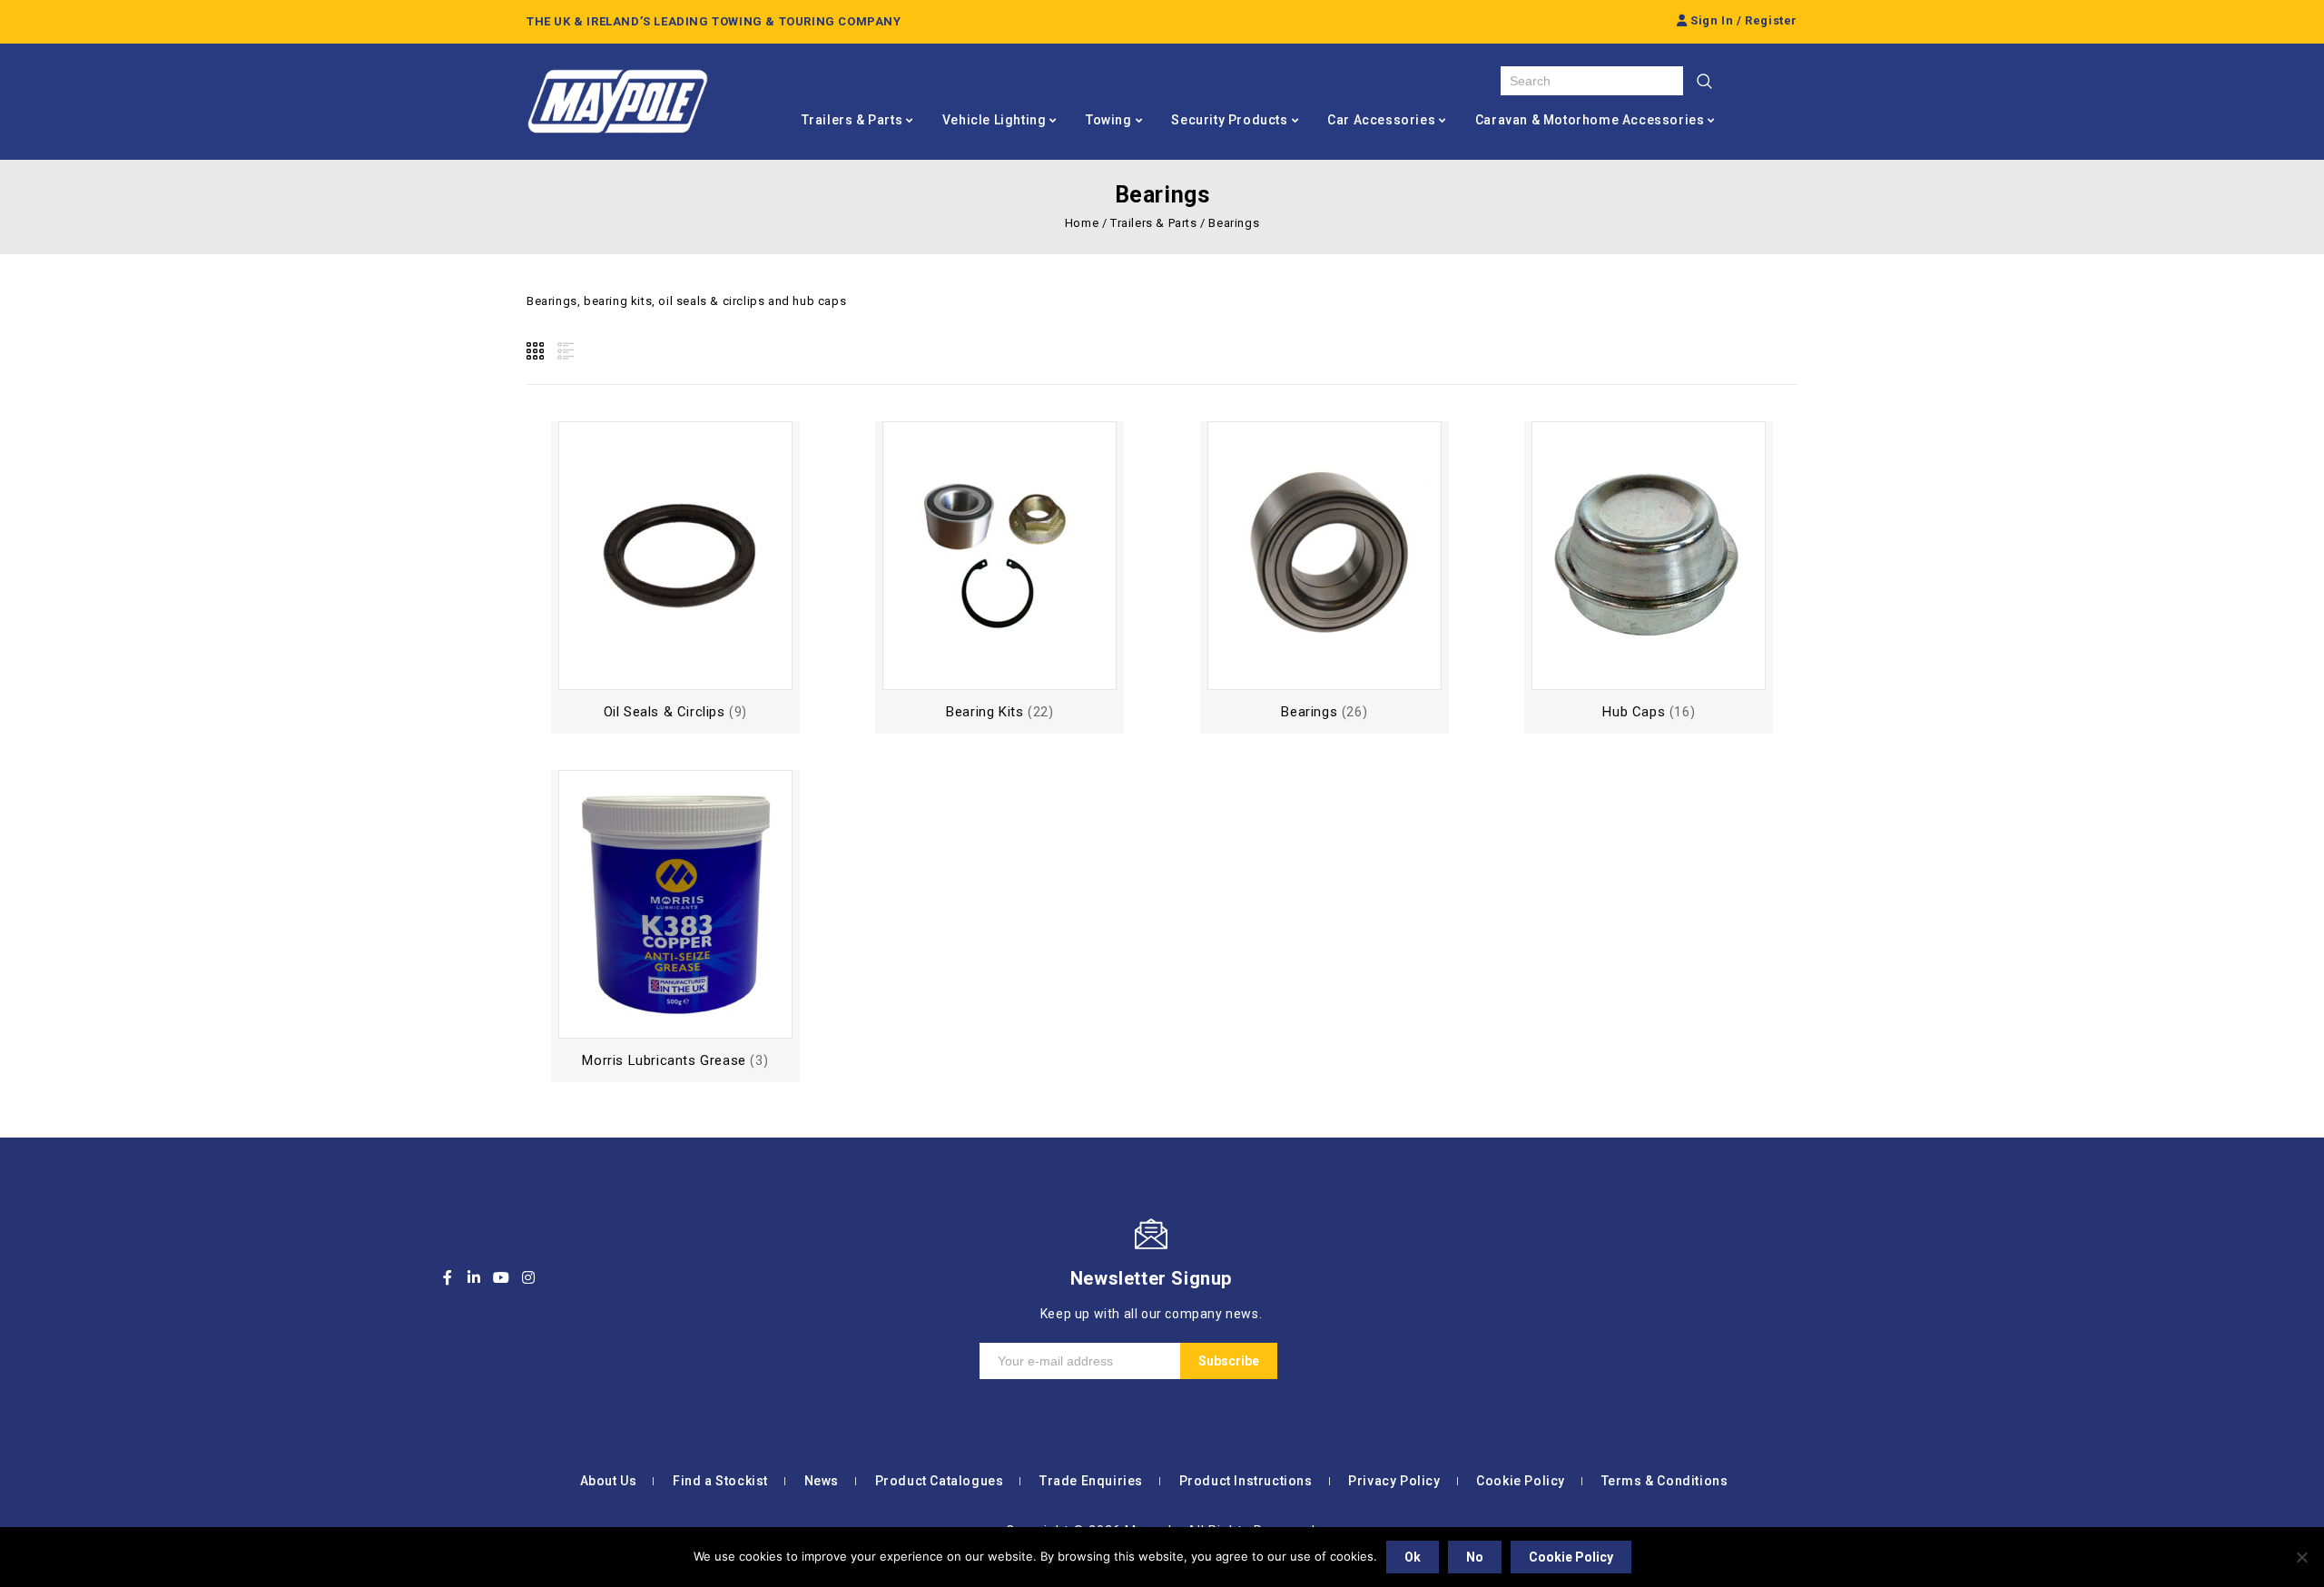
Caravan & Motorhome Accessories (1590, 120)
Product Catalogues (940, 1481)
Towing (1109, 120)
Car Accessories (1381, 120)
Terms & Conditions (1665, 1481)
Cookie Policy (1521, 1481)
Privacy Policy (1394, 1481)
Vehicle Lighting (995, 120)
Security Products (1229, 120)
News (822, 1481)
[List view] (564, 351)
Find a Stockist (720, 1481)
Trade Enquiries (1091, 1481)
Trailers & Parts (852, 120)
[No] (2301, 1557)
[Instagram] (528, 1277)
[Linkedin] (475, 1277)
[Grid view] (537, 351)
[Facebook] (448, 1277)
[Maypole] (617, 102)
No (1475, 1557)
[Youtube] (501, 1277)
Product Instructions (1246, 1481)
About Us (609, 1481)
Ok (1413, 1557)
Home (1082, 223)
